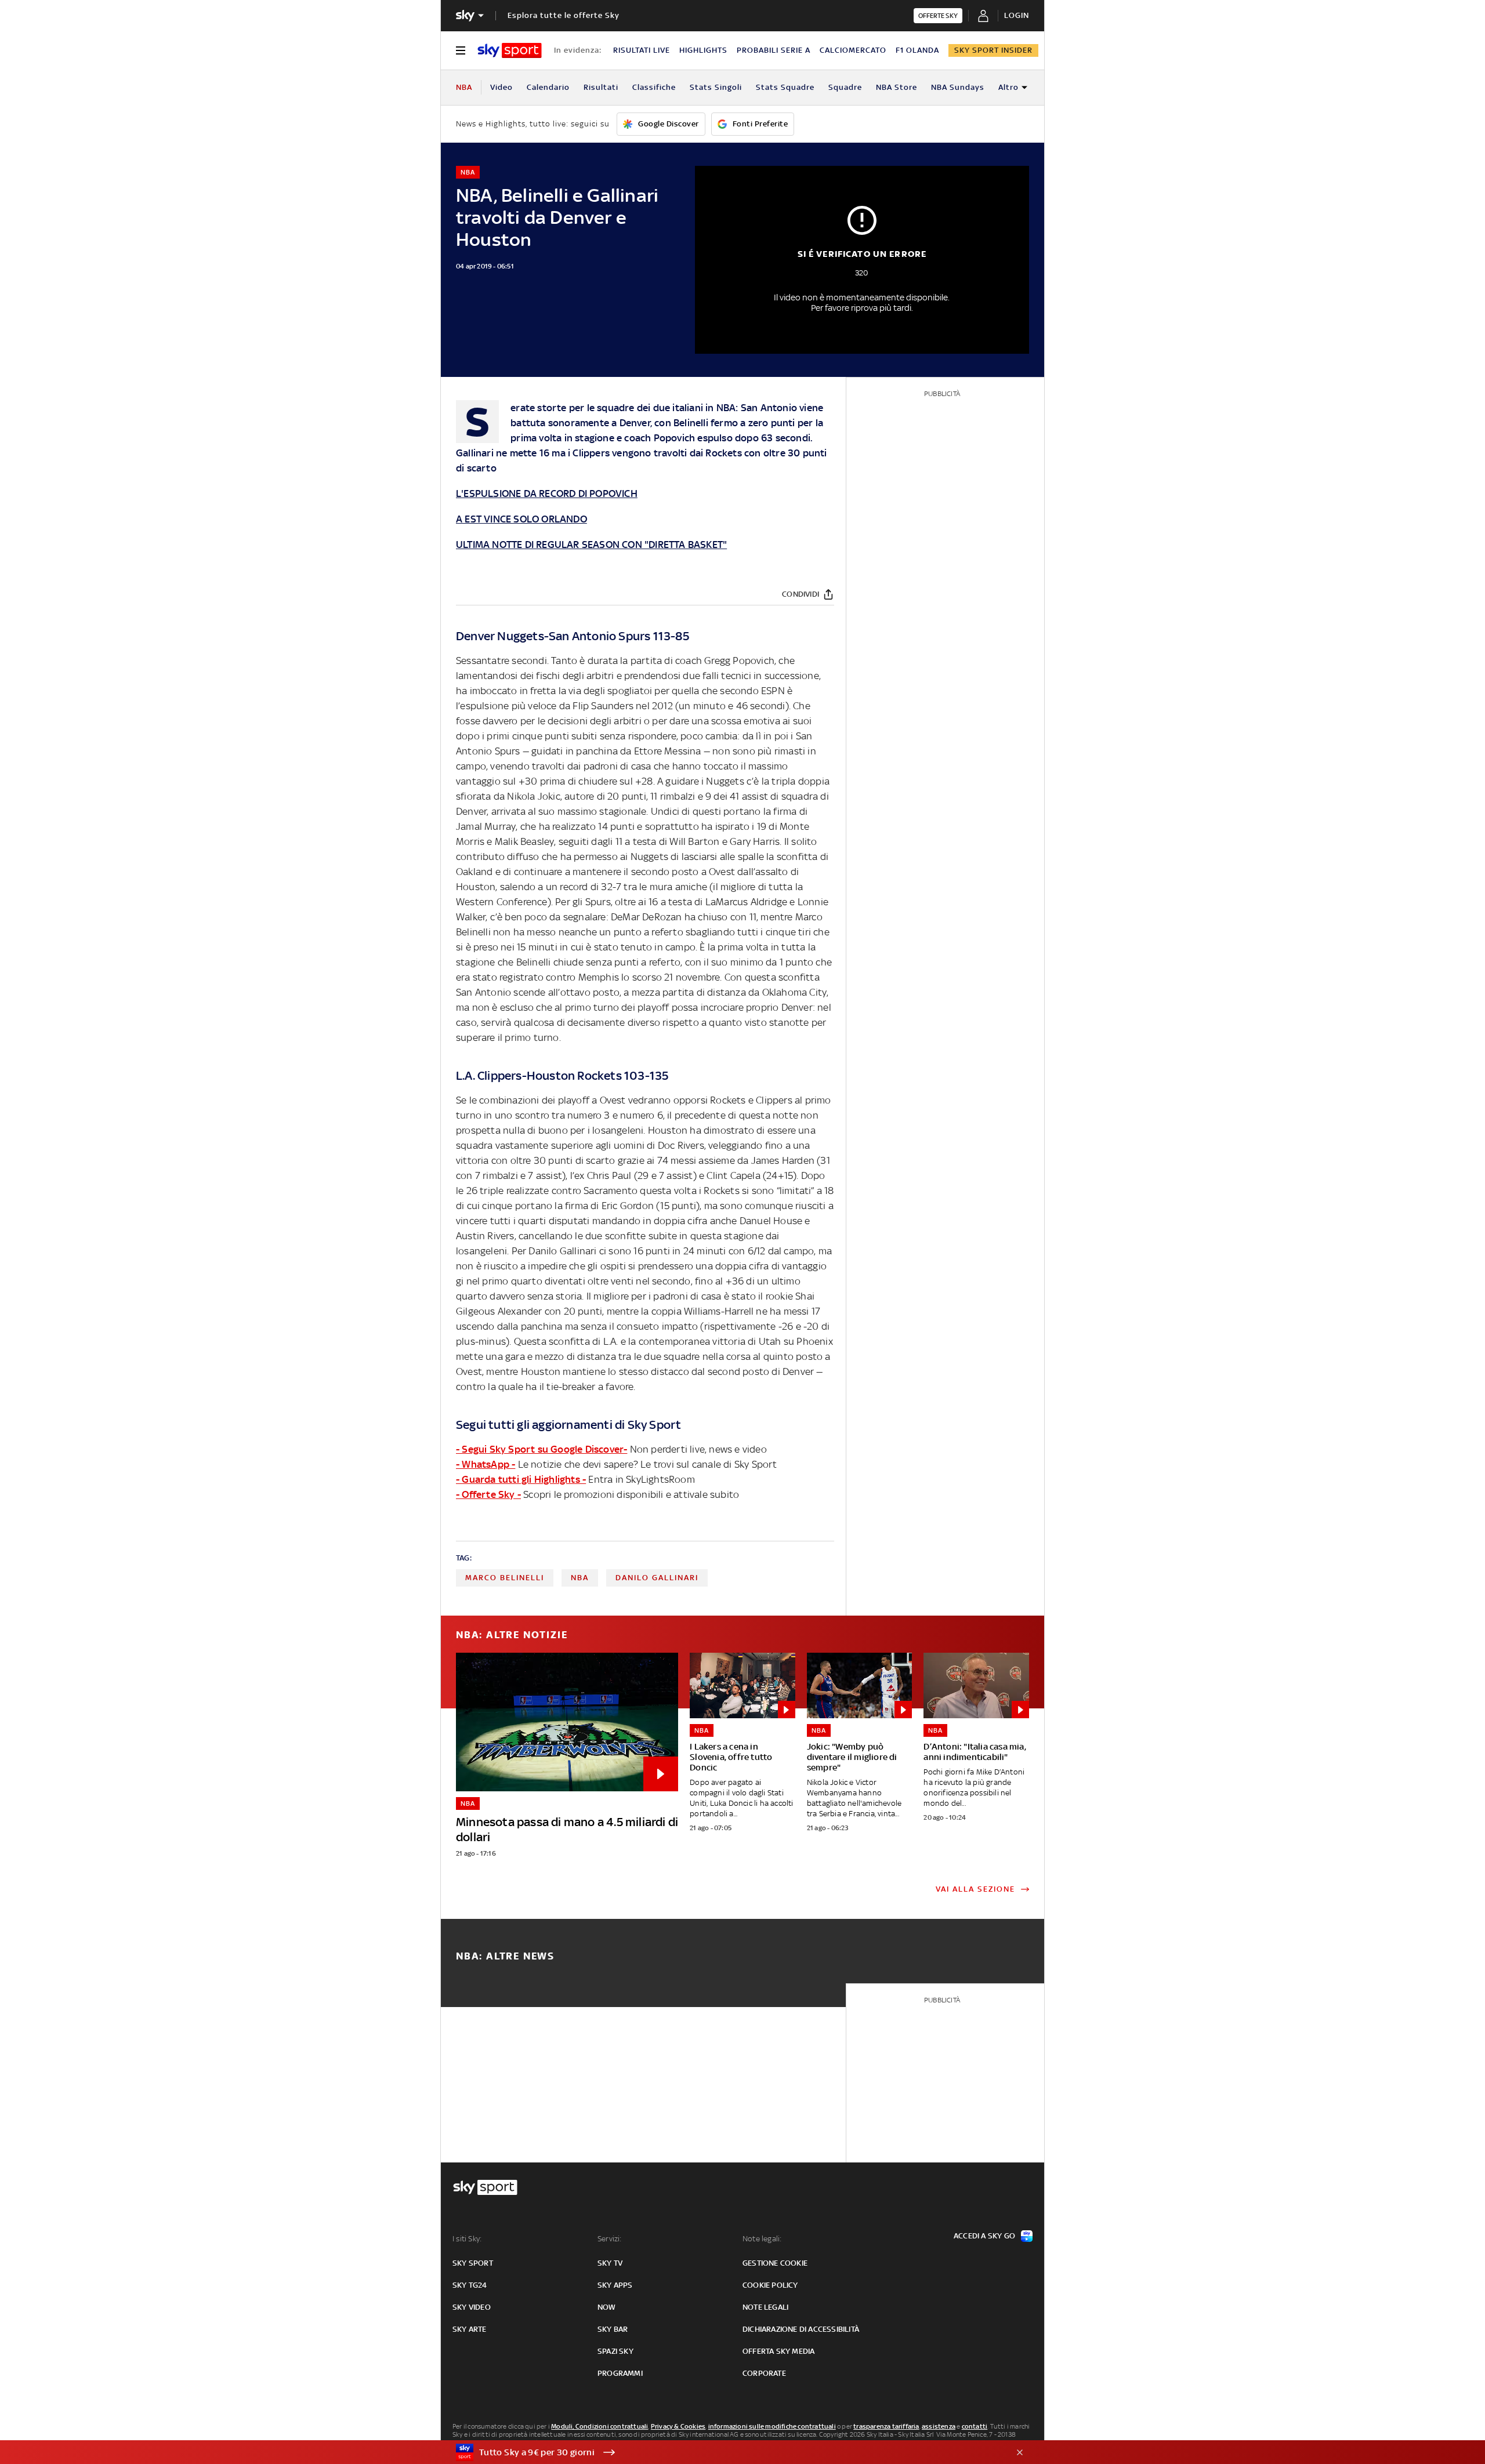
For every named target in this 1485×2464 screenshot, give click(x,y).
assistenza (939, 2426)
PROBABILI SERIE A (774, 50)
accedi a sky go (984, 2236)
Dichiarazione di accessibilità (801, 2329)
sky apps (615, 2285)
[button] (725, 2452)
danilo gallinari (657, 1578)
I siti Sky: (467, 2239)
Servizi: (610, 2239)
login (1017, 15)
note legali (765, 2307)
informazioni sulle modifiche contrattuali (772, 2426)
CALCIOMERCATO (853, 50)
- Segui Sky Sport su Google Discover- (542, 1449)
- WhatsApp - (486, 1464)
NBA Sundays (958, 87)
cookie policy (770, 2285)
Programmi (620, 2373)
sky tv (610, 2263)
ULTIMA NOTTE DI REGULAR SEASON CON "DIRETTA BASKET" (591, 545)
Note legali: (762, 2239)
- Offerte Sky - (488, 1494)
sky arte (470, 2329)
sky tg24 (470, 2285)
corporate (764, 2373)
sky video (472, 2307)
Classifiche (654, 87)
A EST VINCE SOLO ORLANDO (521, 519)
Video (501, 87)
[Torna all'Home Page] (510, 50)
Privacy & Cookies (678, 2426)
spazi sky (615, 2351)
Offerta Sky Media (778, 2351)
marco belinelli (505, 1578)
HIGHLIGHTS (703, 50)
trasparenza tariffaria (886, 2426)
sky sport (473, 2263)
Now (607, 2307)
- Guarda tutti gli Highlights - (521, 1479)
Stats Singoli (716, 87)
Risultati (601, 87)
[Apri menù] (461, 50)
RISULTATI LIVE (642, 50)
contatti (975, 2426)
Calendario (548, 87)
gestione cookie (775, 2263)
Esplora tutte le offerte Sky (564, 15)
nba (580, 1578)
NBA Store (897, 87)
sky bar (613, 2329)
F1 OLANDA (917, 50)
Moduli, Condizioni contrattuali (600, 2426)
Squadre (845, 87)
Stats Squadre (785, 87)
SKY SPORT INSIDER (993, 50)
